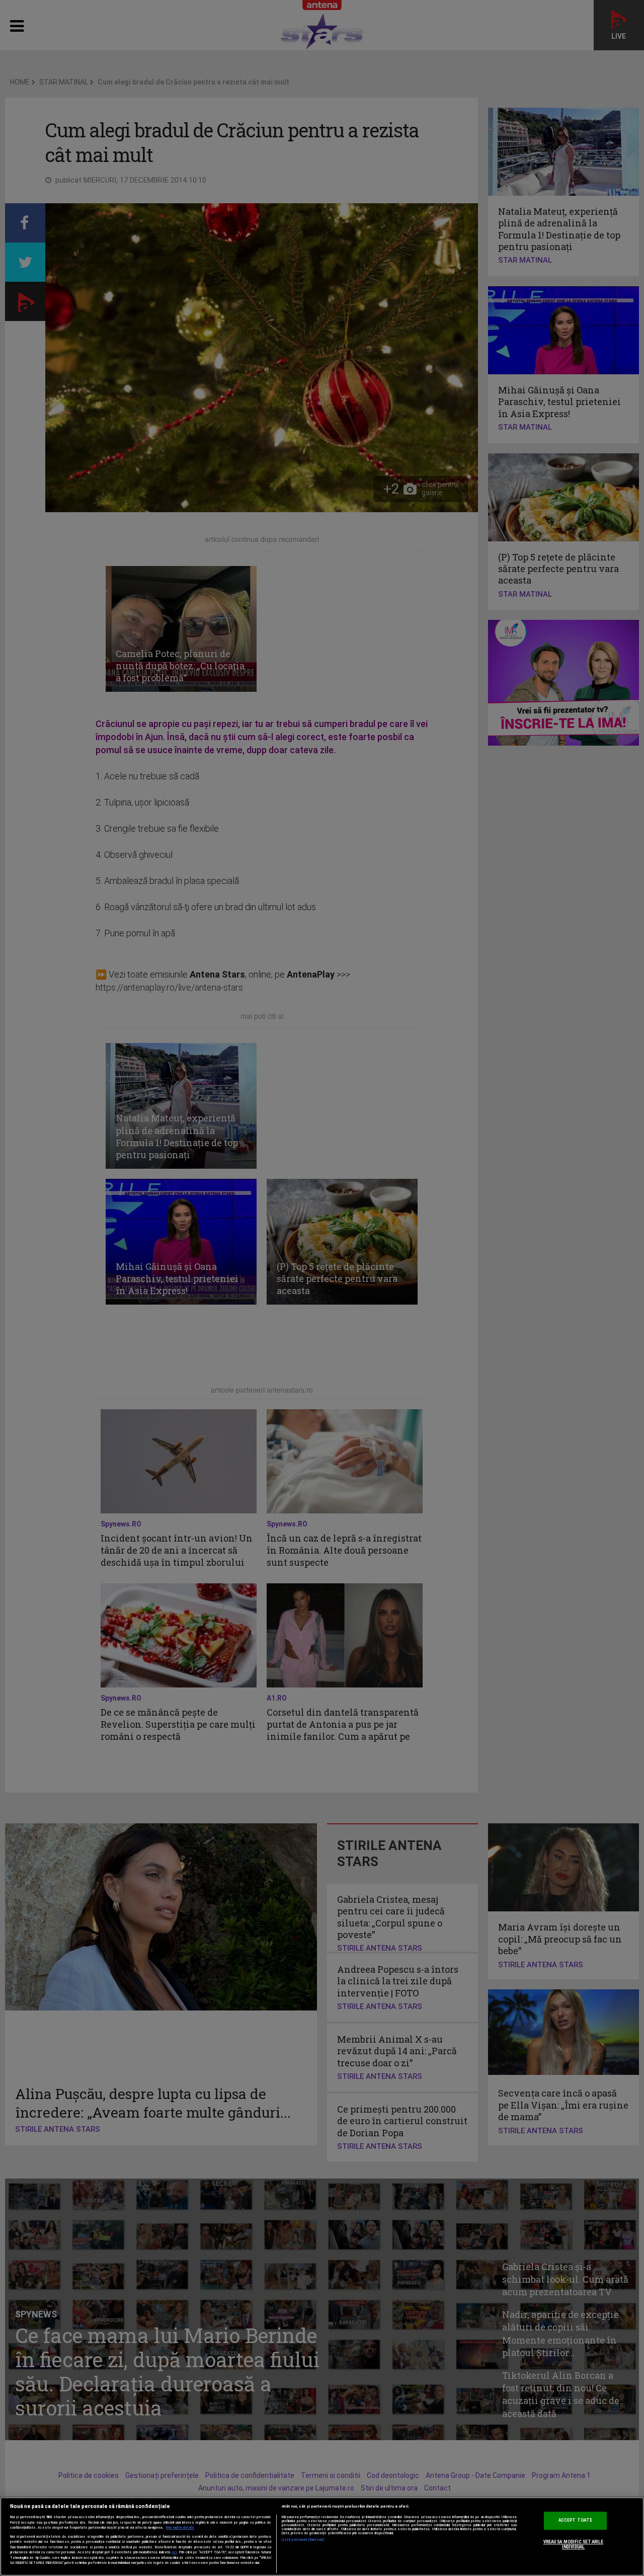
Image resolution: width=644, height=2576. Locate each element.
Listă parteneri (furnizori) (303, 2540)
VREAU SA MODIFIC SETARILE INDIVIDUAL (573, 2545)
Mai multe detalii (180, 2528)
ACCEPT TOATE (575, 2521)
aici (174, 2552)
